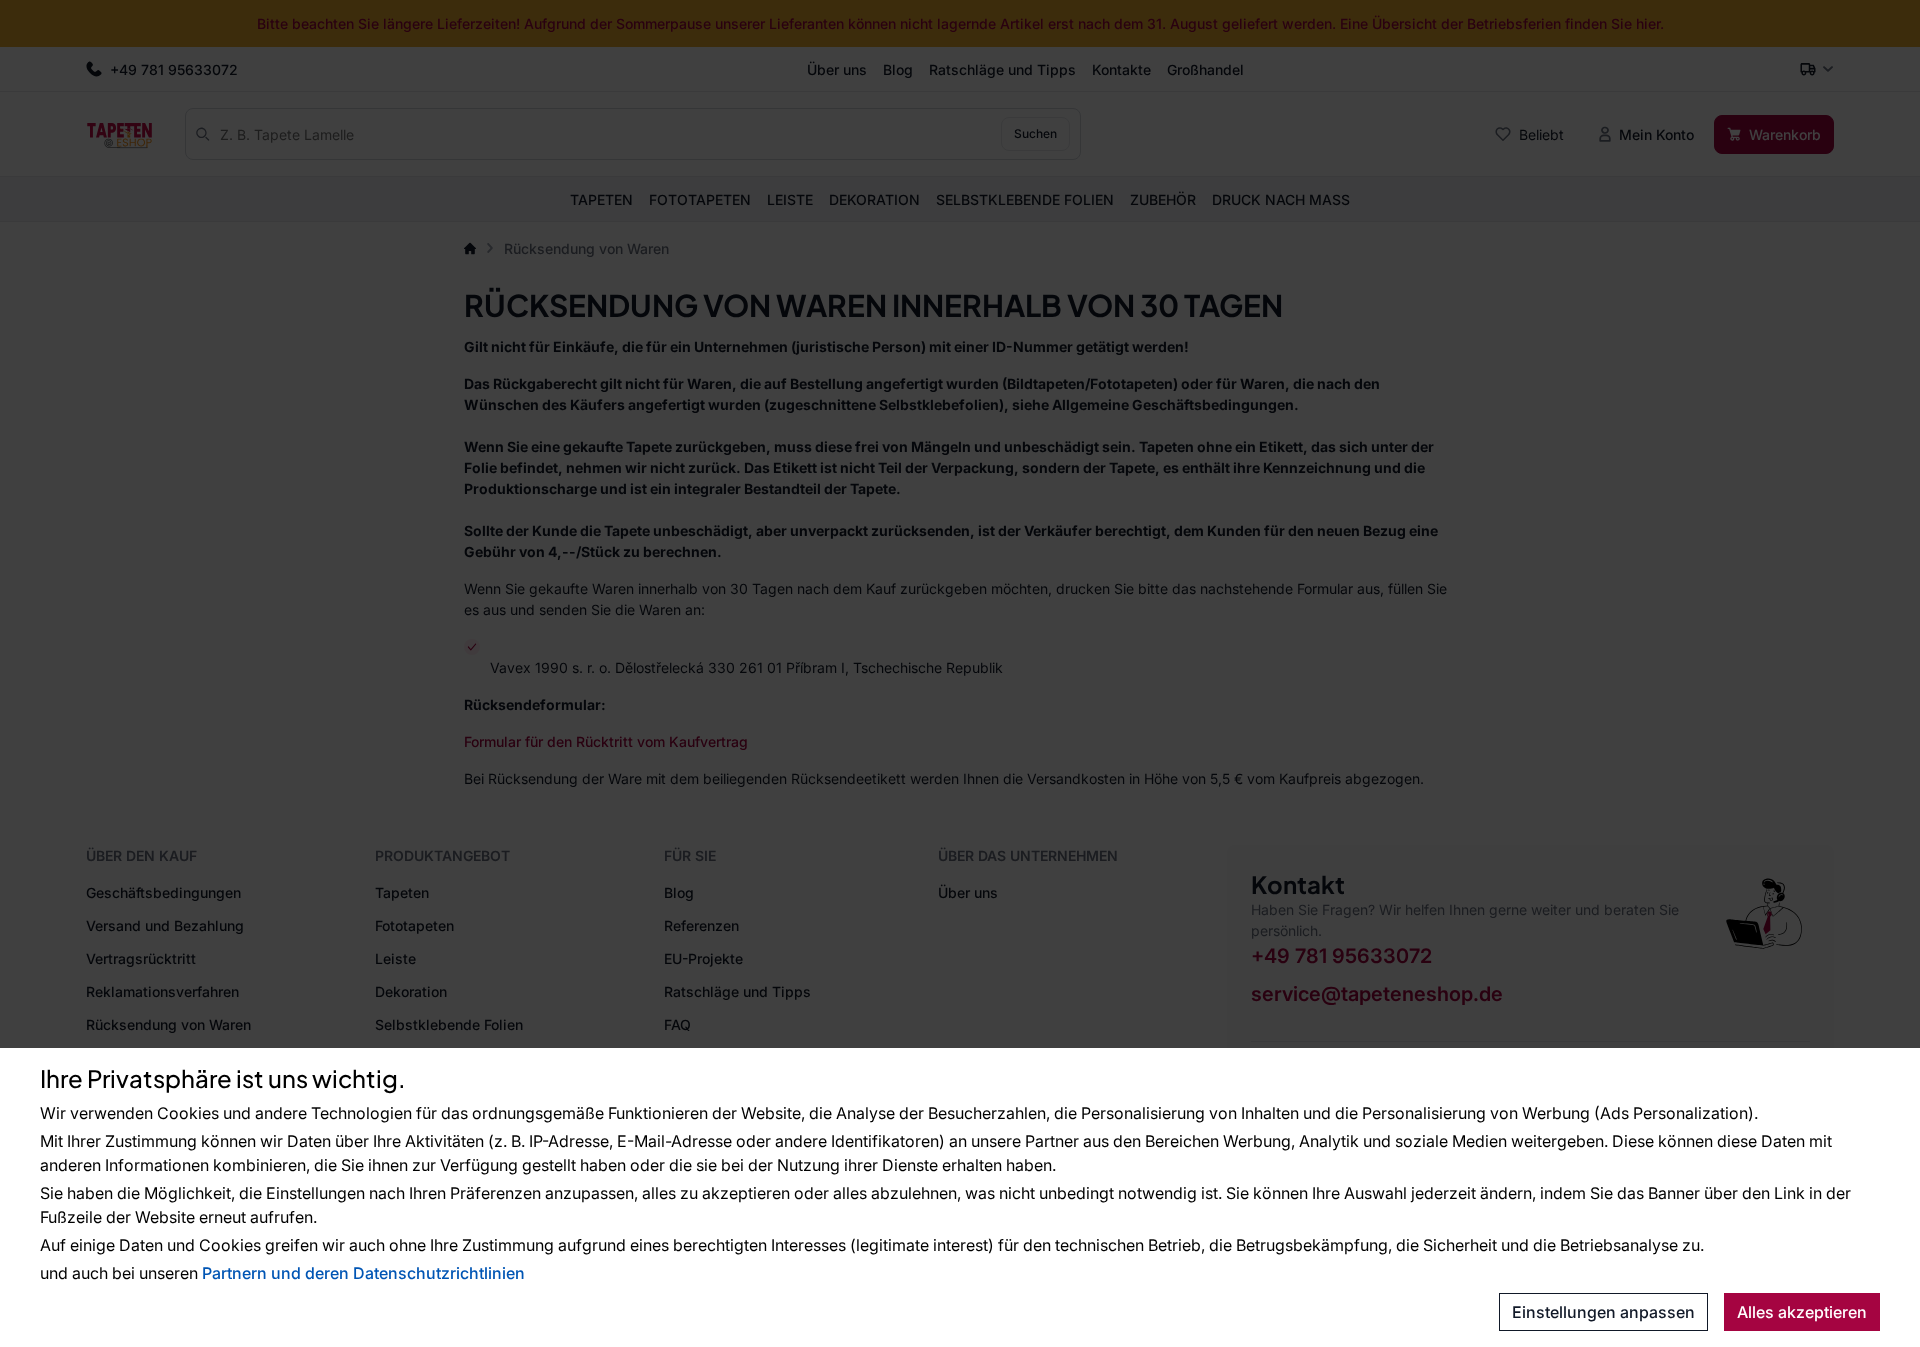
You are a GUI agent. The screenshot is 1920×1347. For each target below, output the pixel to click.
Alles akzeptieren (1802, 1312)
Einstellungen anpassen (1603, 1312)
